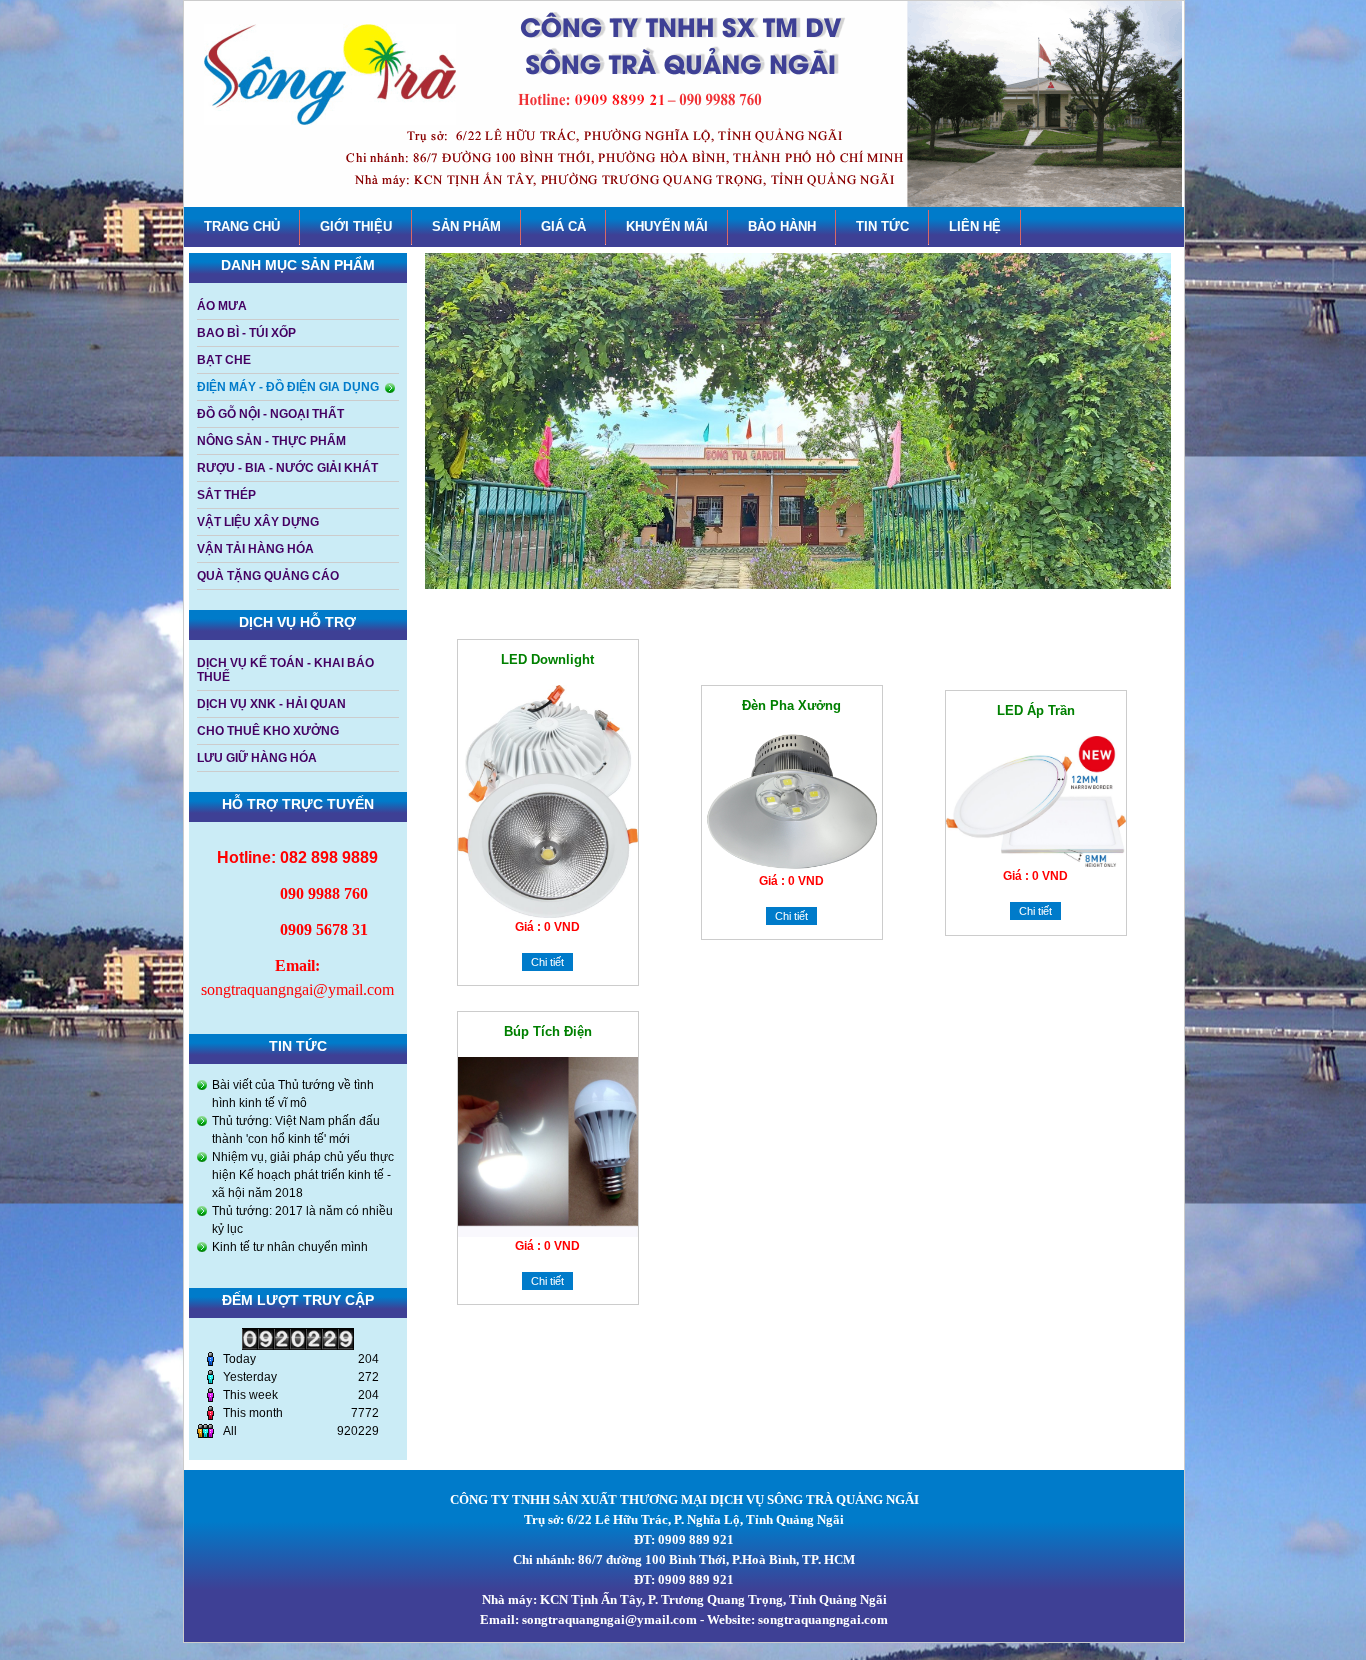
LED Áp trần (1036, 710)
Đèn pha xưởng (791, 705)
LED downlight (547, 659)
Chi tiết (547, 962)
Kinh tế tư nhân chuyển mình (290, 1247)
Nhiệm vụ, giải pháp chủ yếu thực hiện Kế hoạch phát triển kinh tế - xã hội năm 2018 (303, 1175)
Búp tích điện (548, 1031)
